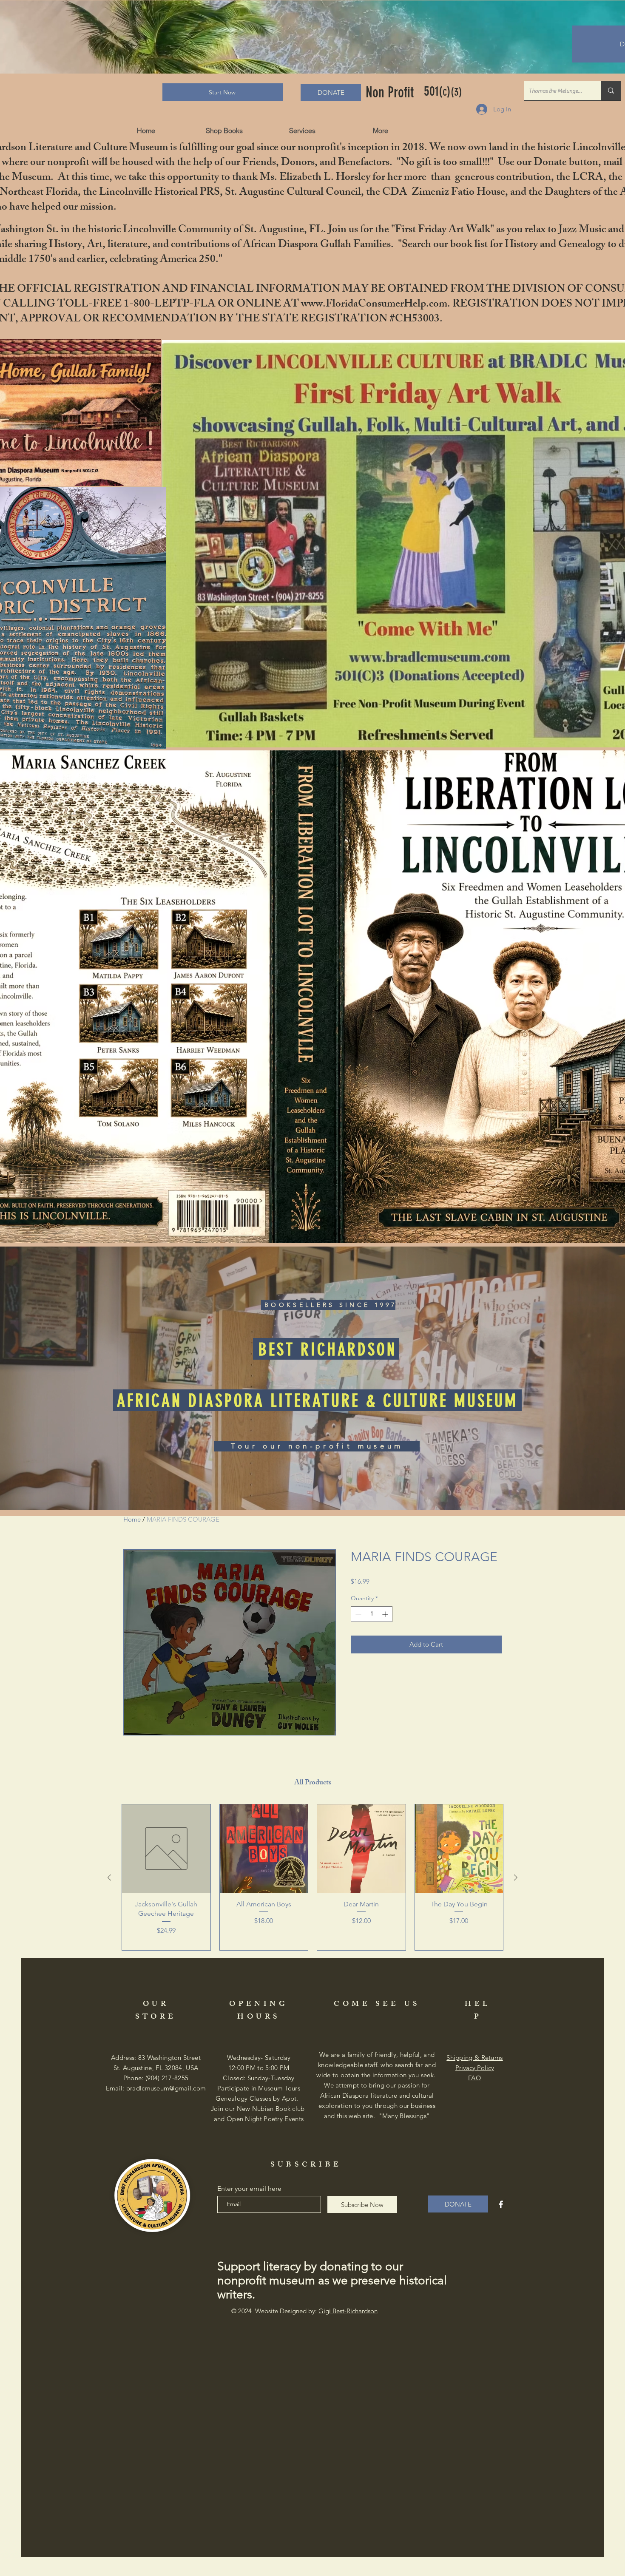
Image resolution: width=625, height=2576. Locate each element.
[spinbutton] (372, 1614)
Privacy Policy (475, 2068)
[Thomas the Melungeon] (611, 91)
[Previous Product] (109, 1877)
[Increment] (386, 1614)
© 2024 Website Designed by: (304, 2311)
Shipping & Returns (474, 2058)
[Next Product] (516, 1877)
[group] (312, 1877)
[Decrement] (357, 1614)
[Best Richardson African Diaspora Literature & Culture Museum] (501, 2204)
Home (132, 1519)
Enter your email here (249, 2189)
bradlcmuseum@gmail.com (166, 2088)
